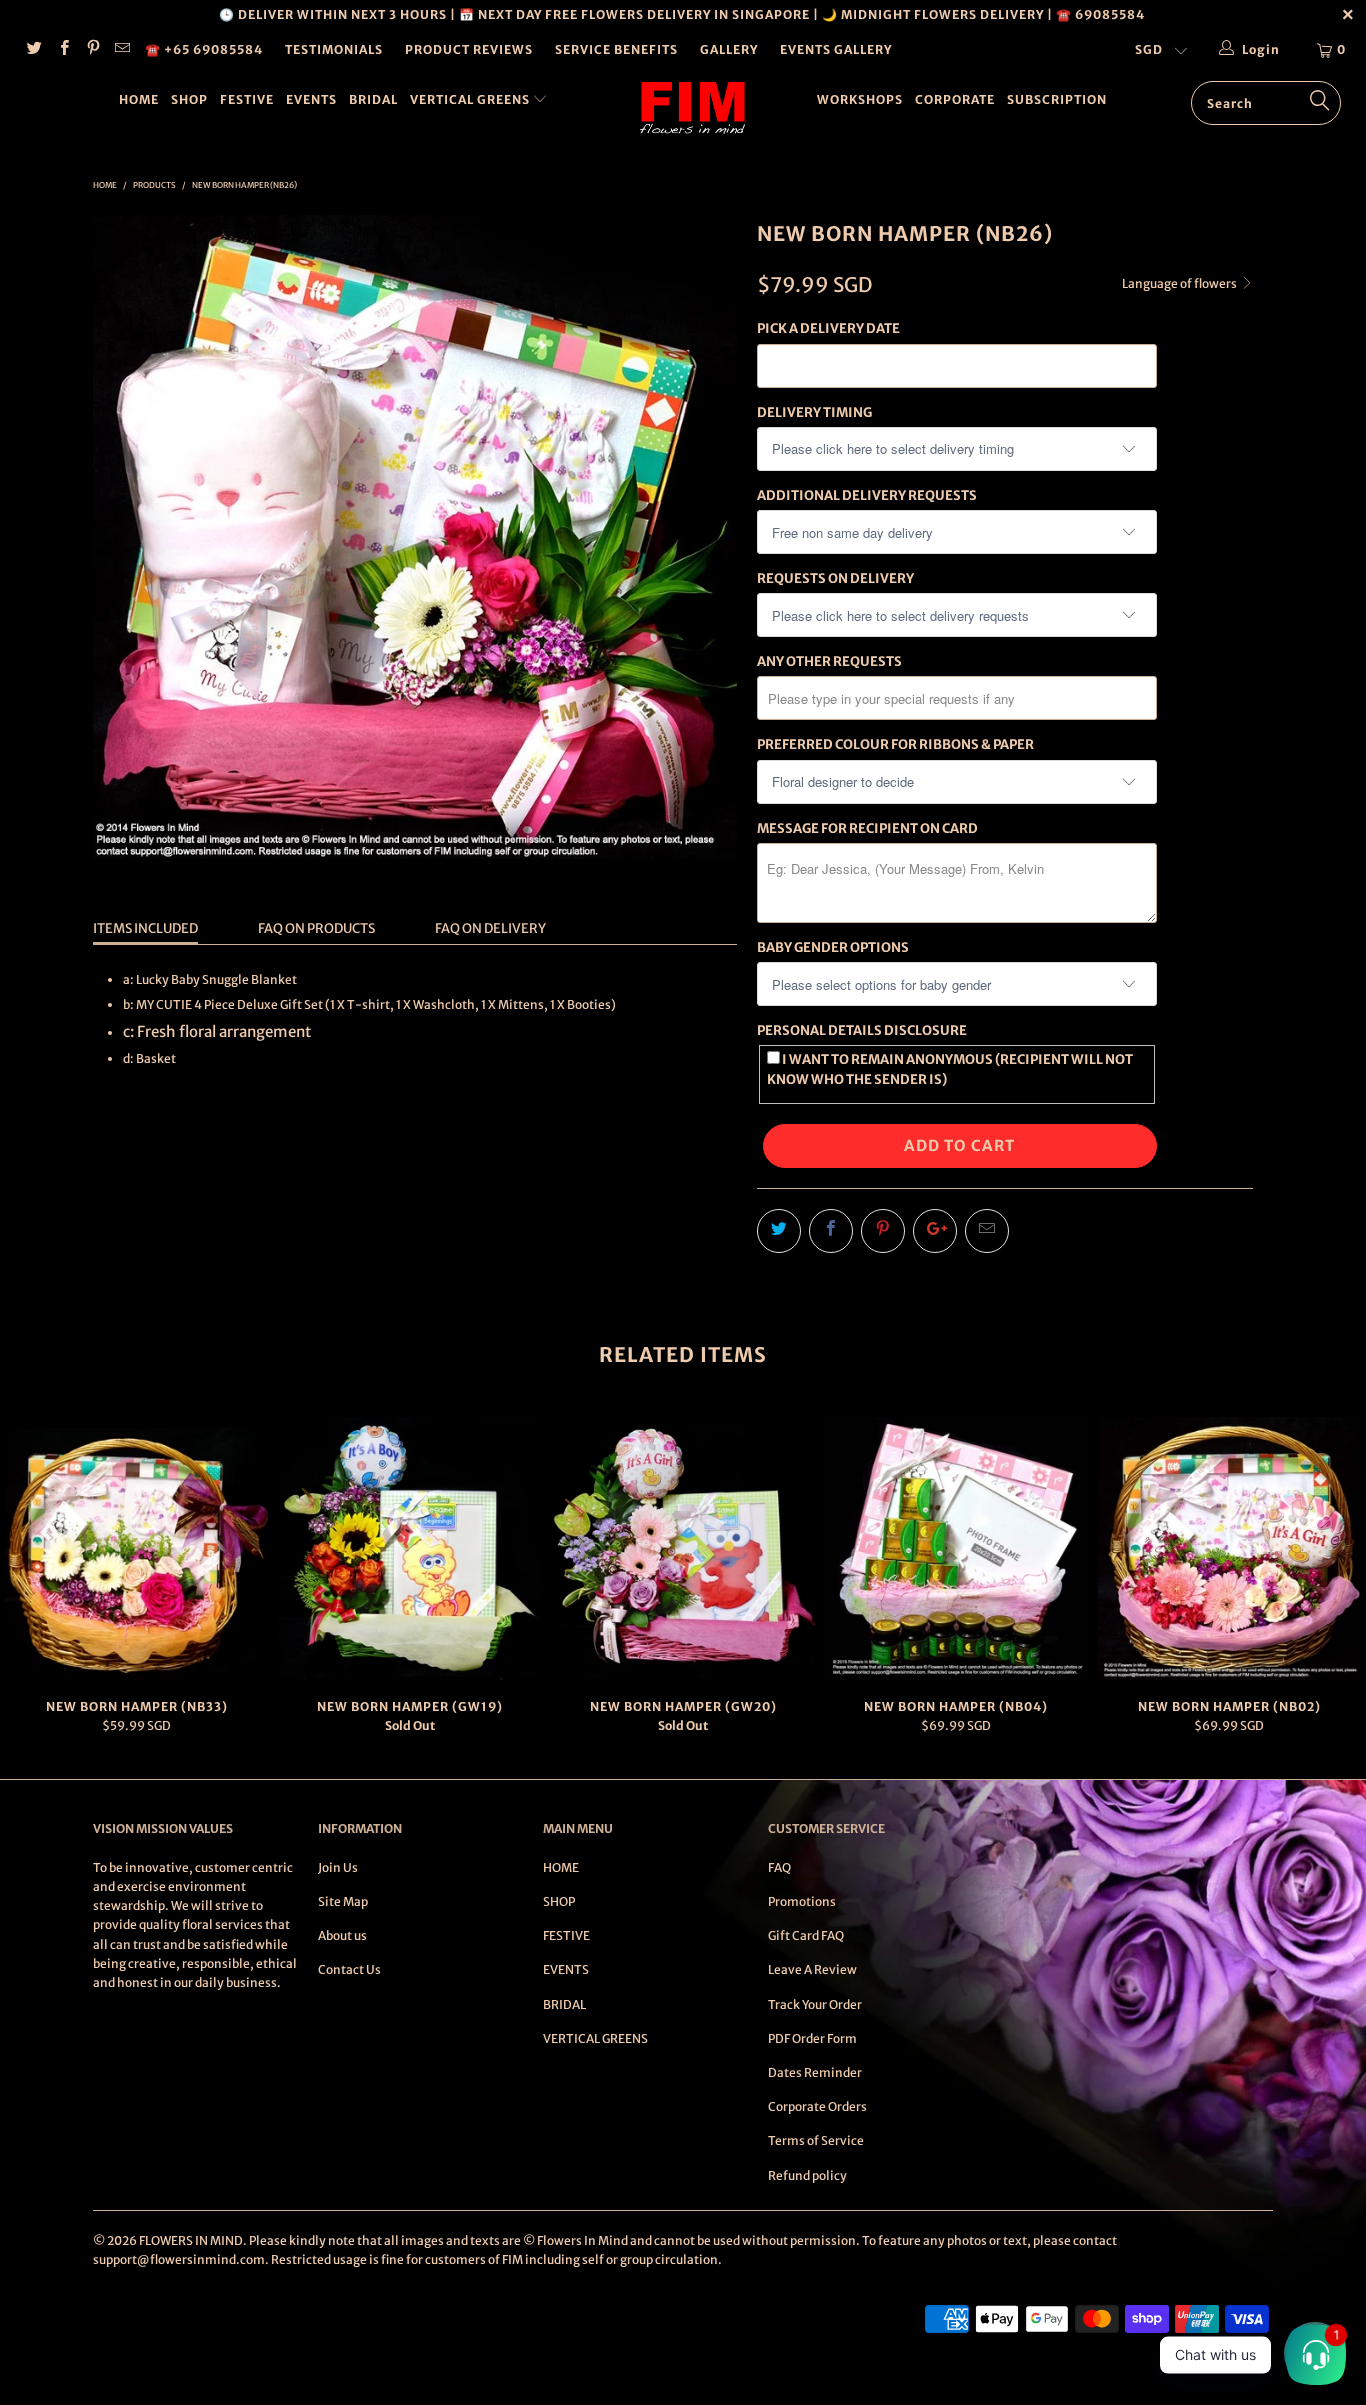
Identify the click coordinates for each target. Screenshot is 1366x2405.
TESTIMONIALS (334, 49)
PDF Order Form (812, 2038)
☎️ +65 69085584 (204, 49)
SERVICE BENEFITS (616, 49)
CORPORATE (955, 99)
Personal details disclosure (862, 1030)
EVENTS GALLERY (836, 49)
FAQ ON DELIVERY (490, 928)
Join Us (338, 1867)
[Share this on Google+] (935, 1231)
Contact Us (349, 1969)
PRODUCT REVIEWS (469, 49)
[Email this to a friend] (987, 1231)
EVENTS (311, 99)
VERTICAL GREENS (471, 99)
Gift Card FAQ (806, 1935)
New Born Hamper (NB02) (1229, 1548)
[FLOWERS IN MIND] (693, 108)
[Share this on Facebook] (831, 1231)
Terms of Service (816, 2140)
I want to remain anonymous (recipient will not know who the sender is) (950, 1069)
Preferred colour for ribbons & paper (895, 744)
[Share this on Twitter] (779, 1231)
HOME (139, 99)
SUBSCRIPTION (1057, 99)
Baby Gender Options (833, 947)
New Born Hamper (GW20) (682, 1548)
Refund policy (807, 2175)
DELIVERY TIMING (814, 412)
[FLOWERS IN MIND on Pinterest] (92, 49)
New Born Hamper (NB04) (956, 1548)
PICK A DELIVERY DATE (828, 328)
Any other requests (829, 661)
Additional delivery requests (867, 495)
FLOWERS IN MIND (191, 2240)
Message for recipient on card (867, 828)
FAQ (779, 1867)
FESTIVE (247, 99)
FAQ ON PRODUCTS (316, 928)
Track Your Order (815, 2004)
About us (342, 1935)
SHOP (189, 99)
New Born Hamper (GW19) (409, 1548)
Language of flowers (1180, 283)
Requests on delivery (835, 578)
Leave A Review (812, 1969)
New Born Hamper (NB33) (136, 1548)
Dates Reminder (815, 2072)
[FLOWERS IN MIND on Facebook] (62, 49)
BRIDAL (373, 99)
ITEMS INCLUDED (145, 928)
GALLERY (729, 49)
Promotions (802, 1901)
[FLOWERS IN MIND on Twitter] (33, 49)
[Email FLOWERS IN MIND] (121, 49)
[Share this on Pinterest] (883, 1231)
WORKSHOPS (860, 99)
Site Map (343, 1901)
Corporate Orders (817, 2106)
